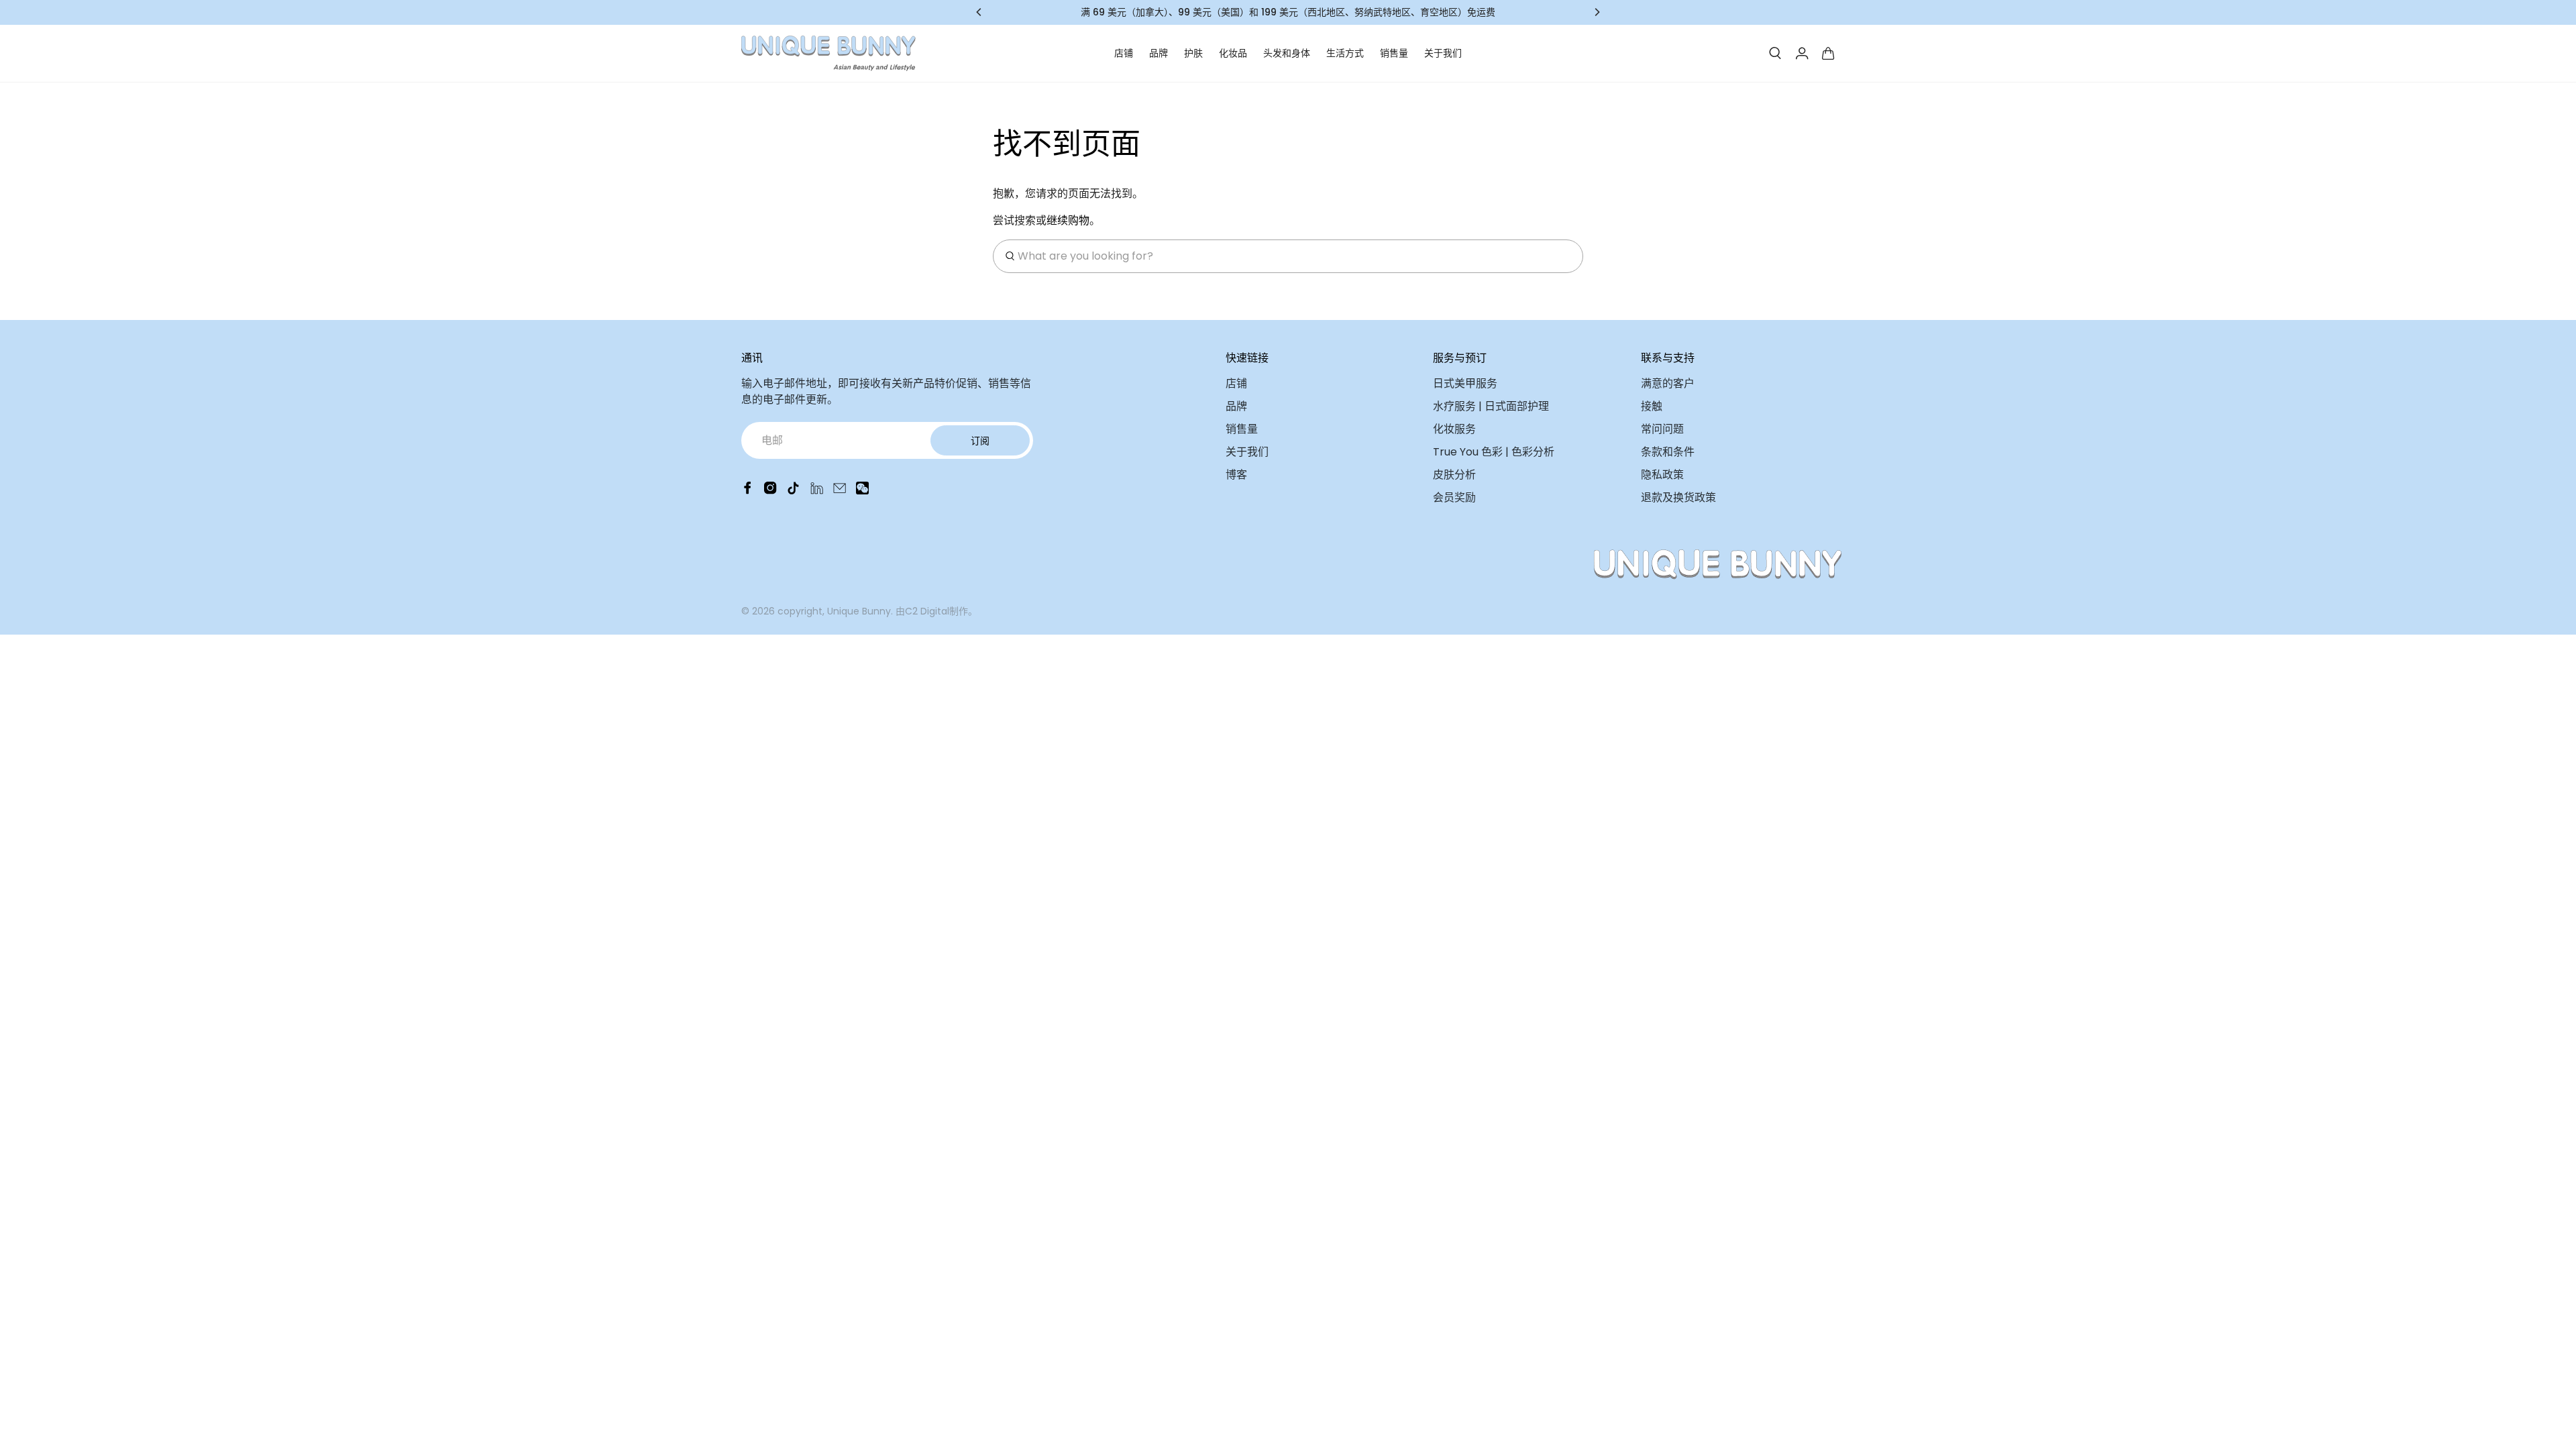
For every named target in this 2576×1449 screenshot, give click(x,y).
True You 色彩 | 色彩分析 (1494, 452)
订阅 (980, 441)
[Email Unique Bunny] (840, 491)
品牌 (1159, 53)
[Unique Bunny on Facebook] (748, 491)
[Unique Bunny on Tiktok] (793, 491)
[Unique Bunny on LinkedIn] (817, 491)
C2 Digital (927, 611)
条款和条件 (1668, 452)
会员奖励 (1454, 497)
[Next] (1597, 12)
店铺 (1124, 53)
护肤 (1193, 53)
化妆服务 (1454, 429)
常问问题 (1662, 429)
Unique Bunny (859, 611)
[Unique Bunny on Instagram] (770, 491)
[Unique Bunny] (828, 53)
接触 (1652, 406)
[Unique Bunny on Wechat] (862, 491)
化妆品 (1233, 53)
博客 (1236, 475)
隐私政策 (1662, 475)
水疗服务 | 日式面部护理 (1491, 406)
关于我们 (1443, 53)
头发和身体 (1287, 53)
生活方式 (1345, 53)
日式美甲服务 (1465, 383)
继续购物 (1068, 220)
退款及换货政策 (1678, 497)
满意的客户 (1668, 383)
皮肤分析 (1454, 475)
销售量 (1394, 53)
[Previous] (979, 12)
